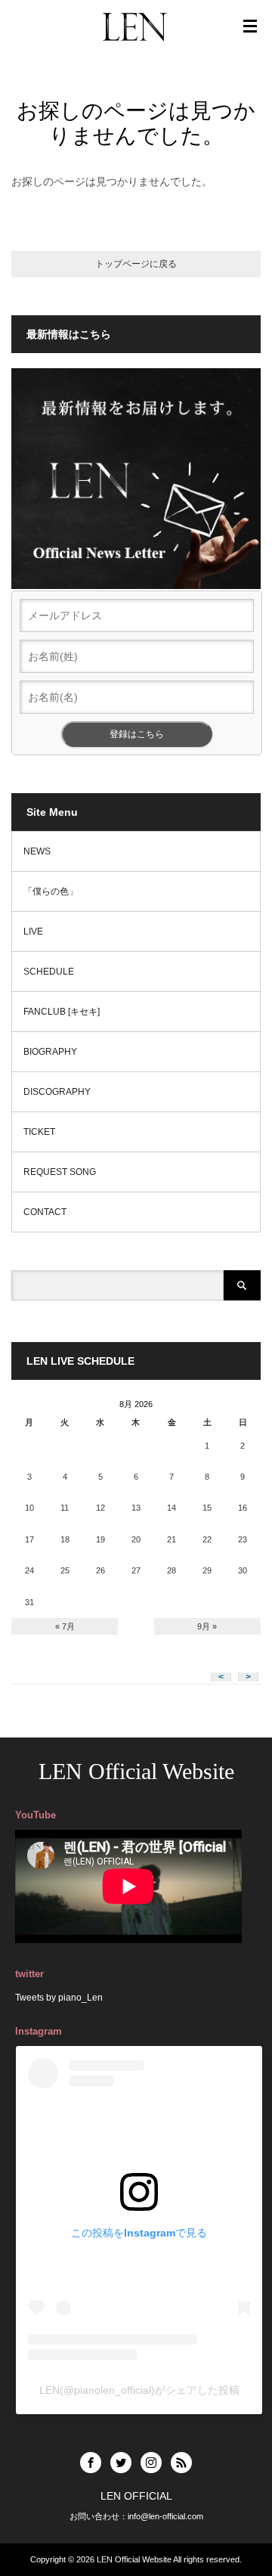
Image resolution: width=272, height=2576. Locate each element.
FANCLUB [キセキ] (62, 1012)
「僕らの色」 (51, 891)
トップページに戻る (136, 264)
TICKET (39, 1132)
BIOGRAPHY (50, 1052)
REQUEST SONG (60, 1172)
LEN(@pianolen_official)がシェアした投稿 (139, 2390)
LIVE (33, 932)
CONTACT (45, 1212)
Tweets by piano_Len (59, 1998)
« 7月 (65, 1626)
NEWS (37, 851)
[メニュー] (250, 26)
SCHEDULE (49, 972)
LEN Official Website (136, 1771)
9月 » (207, 1626)
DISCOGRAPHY (57, 1092)
